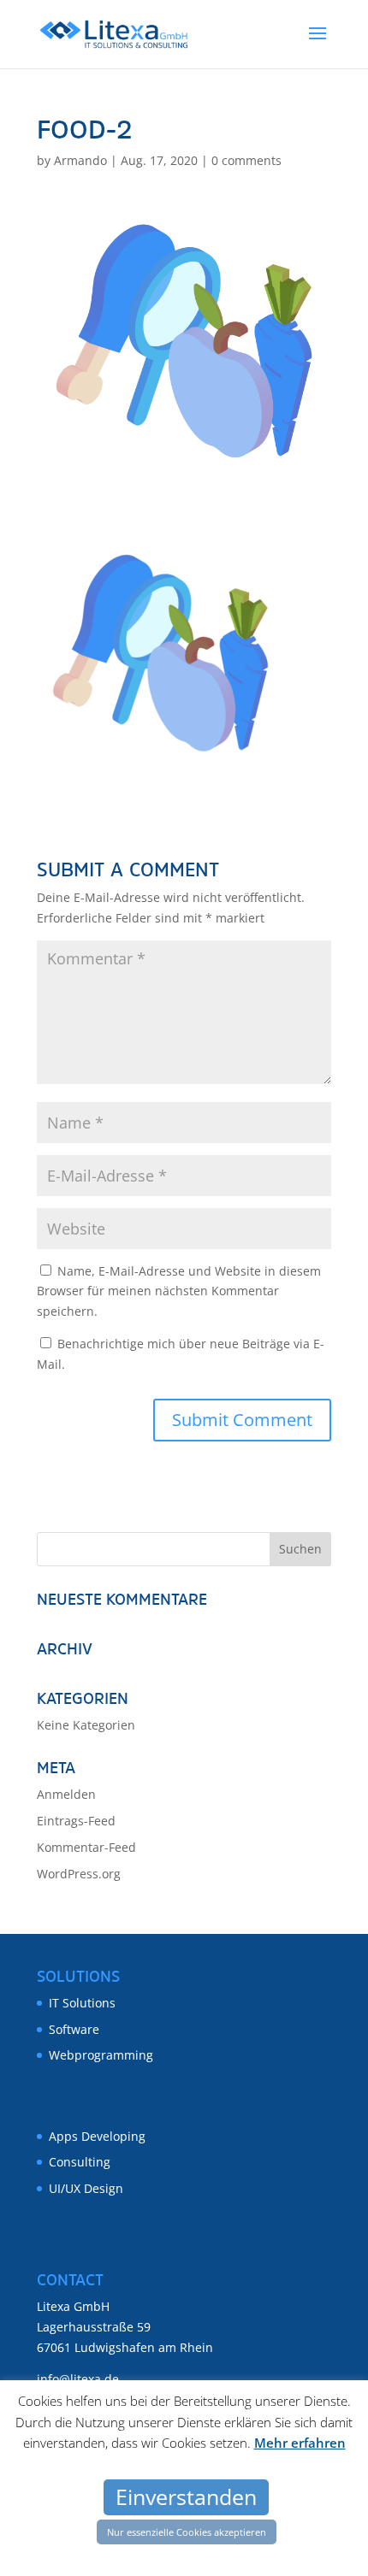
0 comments (246, 160)
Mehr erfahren (300, 2443)
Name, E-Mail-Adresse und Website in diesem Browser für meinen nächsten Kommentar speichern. (179, 1291)
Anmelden (66, 1794)
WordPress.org (79, 1874)
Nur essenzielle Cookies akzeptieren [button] (187, 2532)
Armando (80, 160)
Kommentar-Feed (86, 1847)
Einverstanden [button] (186, 2496)
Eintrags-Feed (76, 1821)
